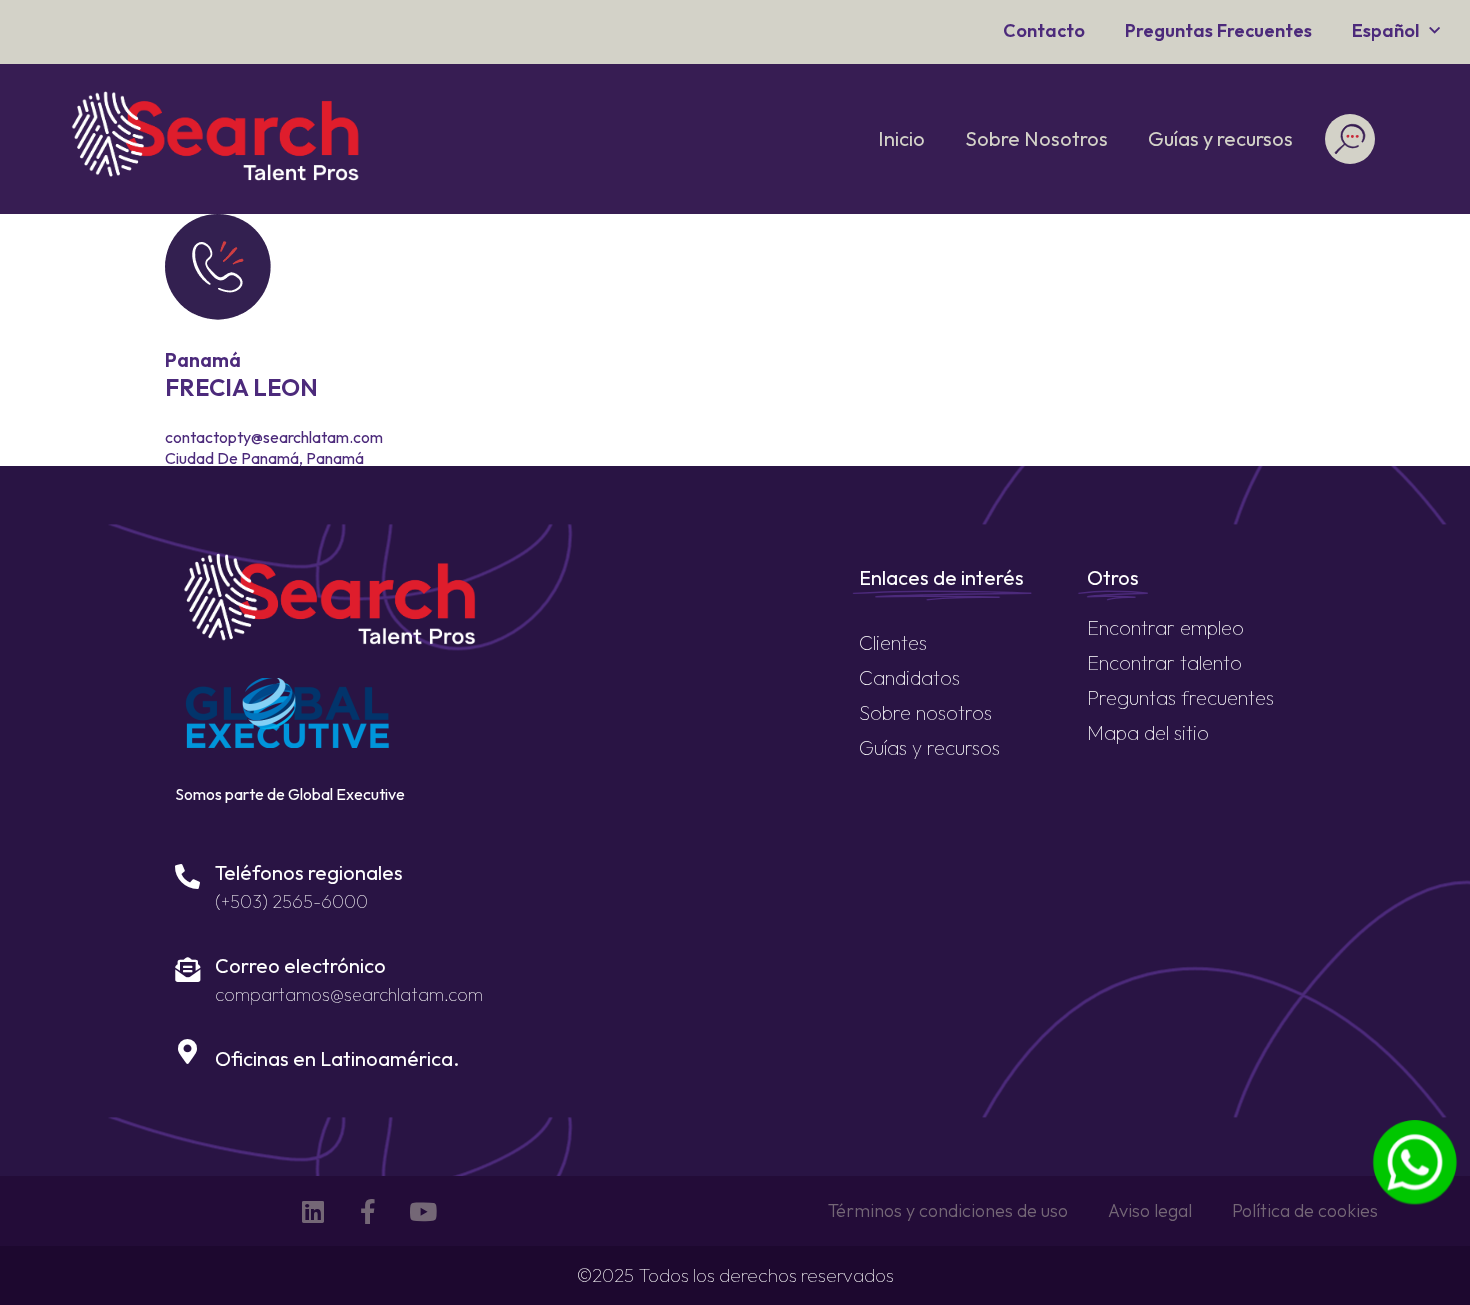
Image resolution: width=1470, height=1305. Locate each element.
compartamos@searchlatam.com (349, 994)
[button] (1349, 139)
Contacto (1044, 30)
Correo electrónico (300, 965)
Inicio (901, 138)
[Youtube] (423, 1211)
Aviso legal (1150, 1210)
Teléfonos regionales (309, 872)
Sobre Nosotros (1036, 138)
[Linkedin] (313, 1211)
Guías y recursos (1220, 138)
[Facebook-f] (368, 1211)
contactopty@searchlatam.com (274, 437)
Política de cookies (1305, 1210)
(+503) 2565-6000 (291, 901)
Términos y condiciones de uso (948, 1210)
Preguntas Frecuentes (1218, 30)
